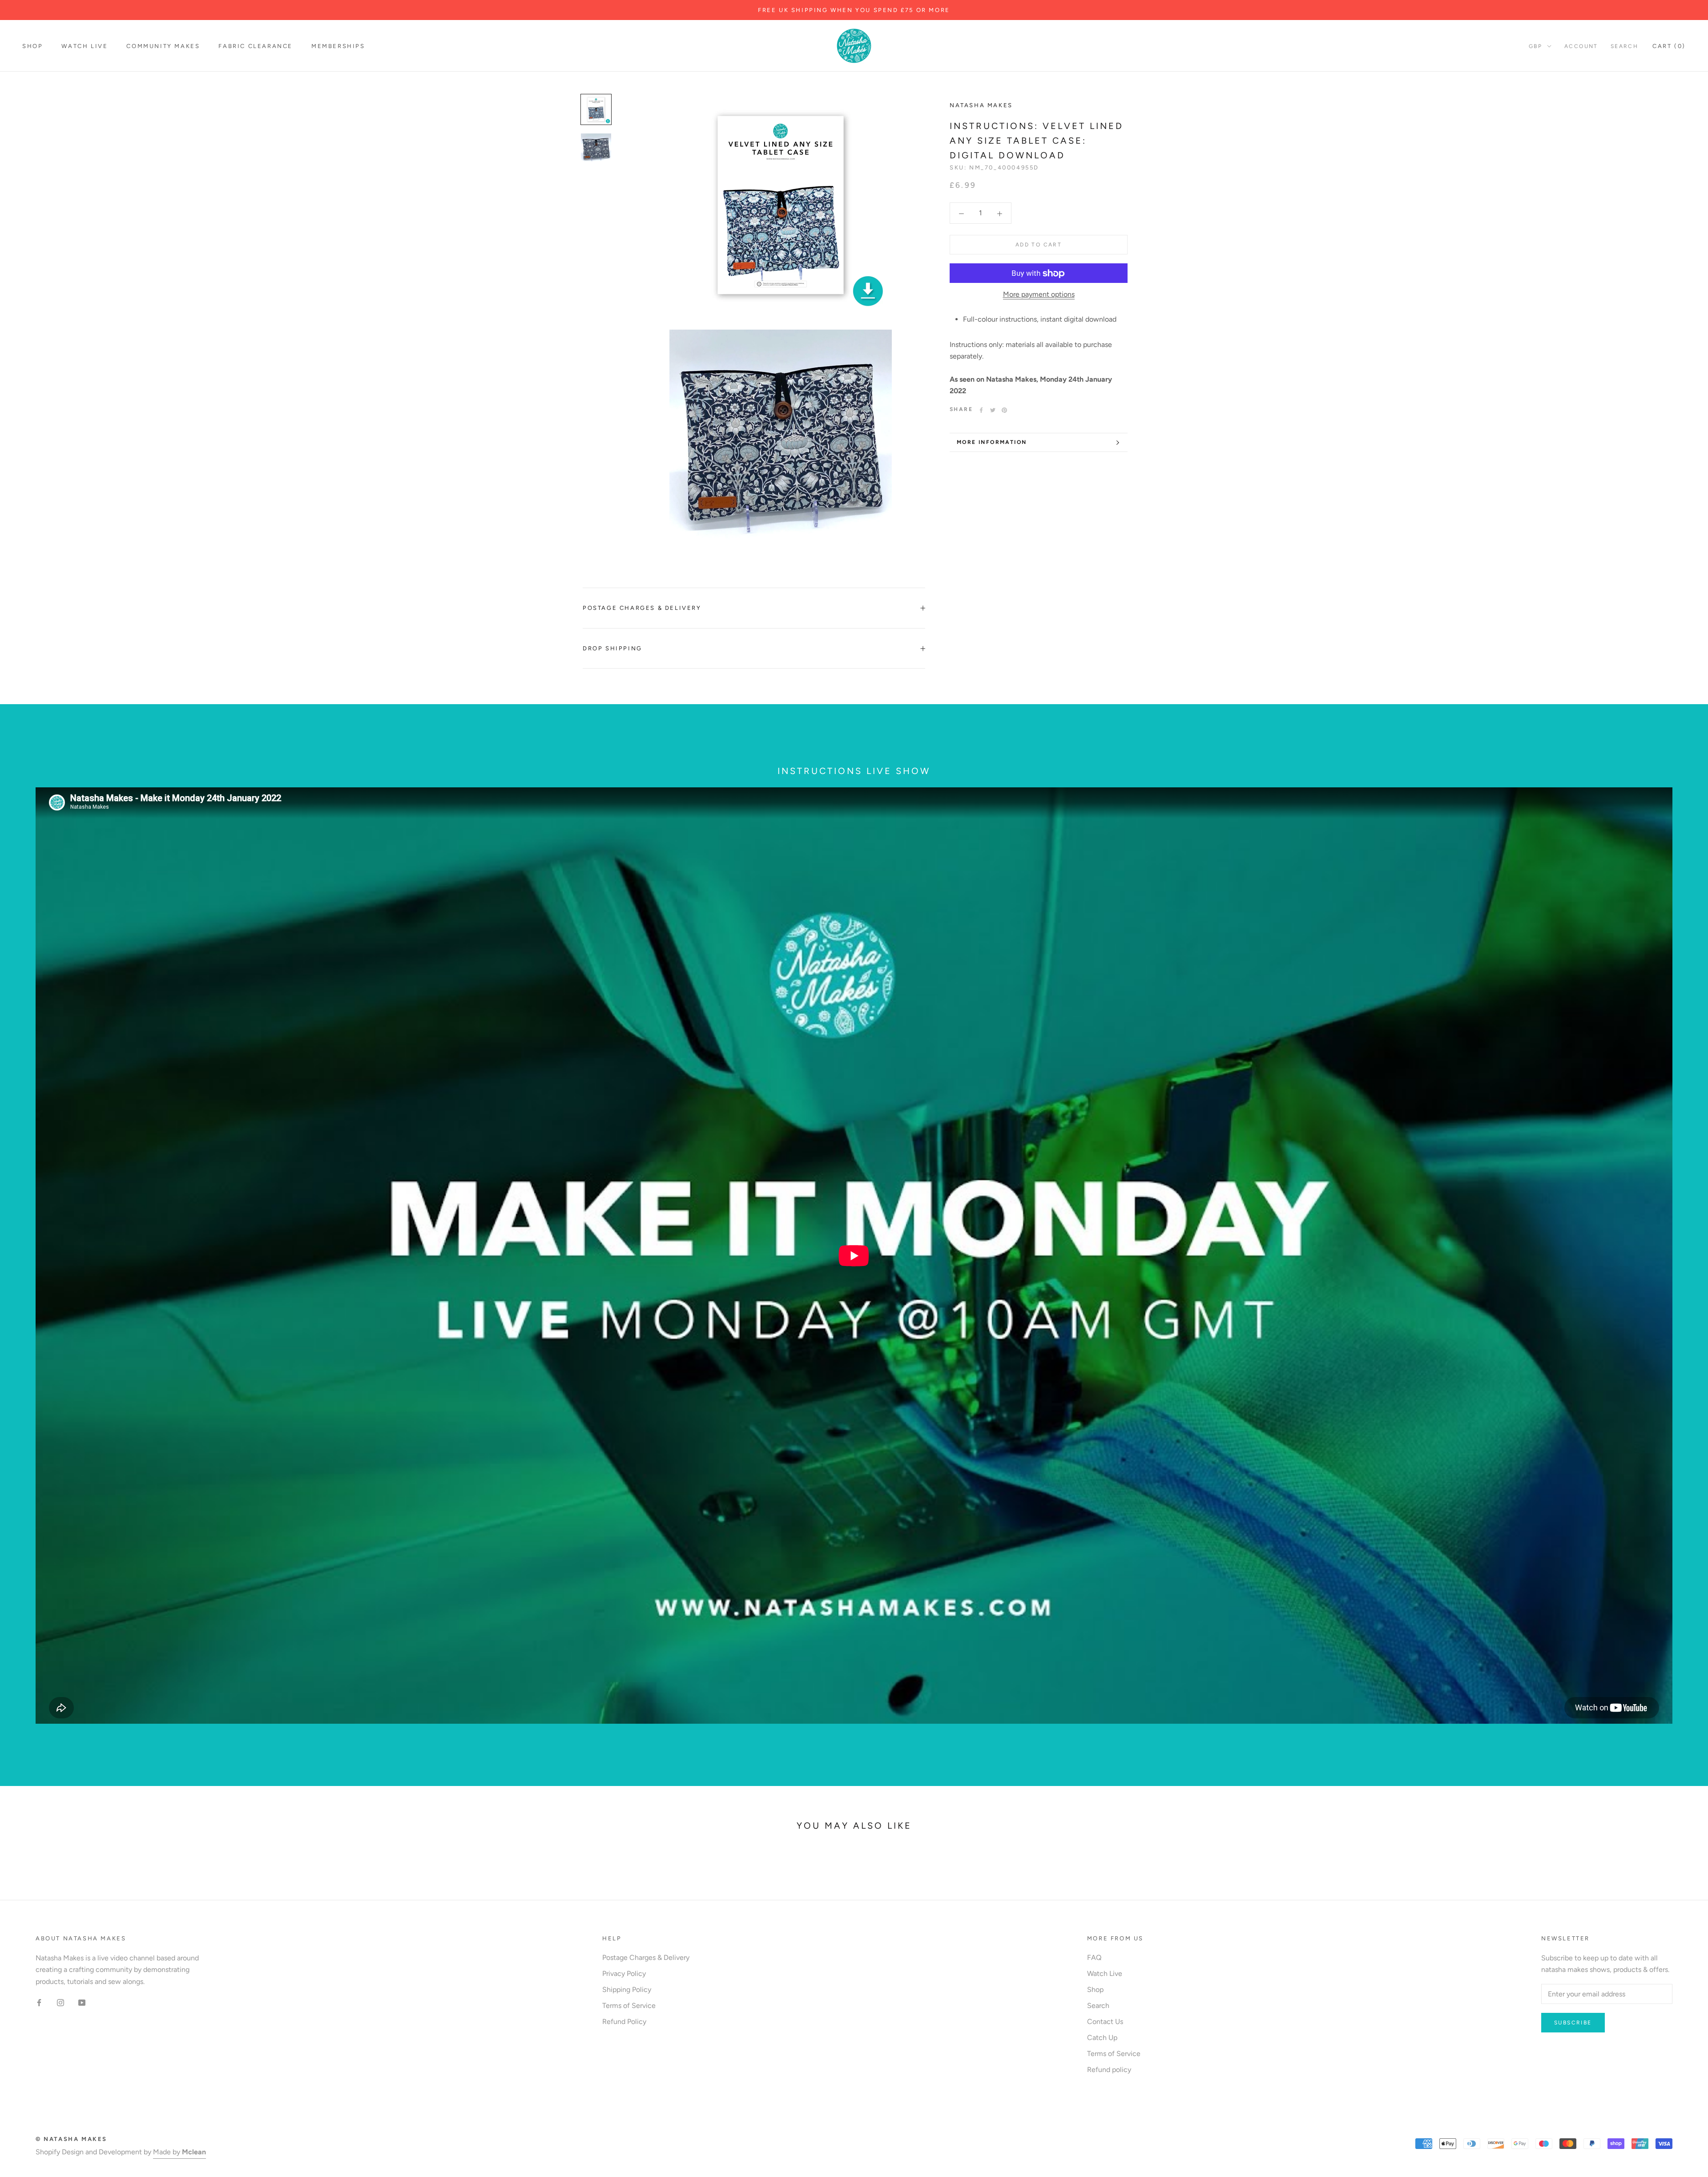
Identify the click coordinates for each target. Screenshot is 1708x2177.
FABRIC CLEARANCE (256, 46)
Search (1624, 46)
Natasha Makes (981, 105)
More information (992, 442)
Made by (179, 2152)
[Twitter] (993, 410)
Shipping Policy (627, 1990)
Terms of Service (629, 2006)
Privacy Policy (624, 1973)
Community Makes (163, 46)
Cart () (1669, 46)
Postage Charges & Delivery (642, 608)
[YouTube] (82, 2002)
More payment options (1039, 295)
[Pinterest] (1004, 410)
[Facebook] (981, 410)
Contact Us (1105, 2022)
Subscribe (1573, 2023)
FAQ (1094, 1957)
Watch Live (85, 46)
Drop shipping (612, 648)
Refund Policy (624, 2022)
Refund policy (1109, 2070)
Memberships (338, 46)
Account (1581, 46)
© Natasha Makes (71, 2139)
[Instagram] (60, 2002)
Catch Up (1102, 2038)
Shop (32, 46)
